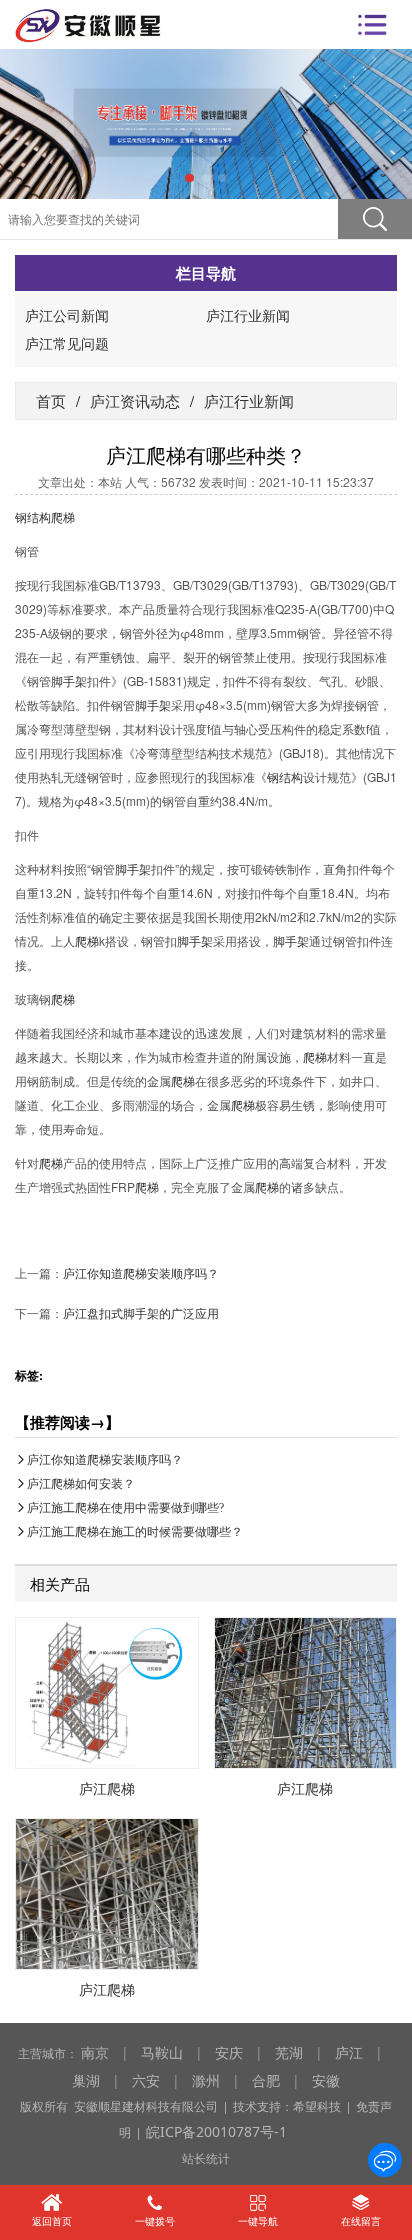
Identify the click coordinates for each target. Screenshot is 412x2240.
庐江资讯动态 (135, 400)
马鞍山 (162, 2052)
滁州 (206, 2080)
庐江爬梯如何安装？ (81, 1483)
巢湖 (86, 2080)
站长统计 (206, 2157)
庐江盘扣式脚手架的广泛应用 (141, 1312)
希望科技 (317, 2105)
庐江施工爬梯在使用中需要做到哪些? (125, 1507)
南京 (95, 2052)
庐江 (349, 2052)
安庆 (229, 2052)
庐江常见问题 (67, 343)
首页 (51, 400)
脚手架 (69, 680)
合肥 (266, 2080)
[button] (189, 178)
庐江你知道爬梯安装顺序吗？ (141, 1272)
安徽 (326, 2080)
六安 (146, 2080)
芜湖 (289, 2052)
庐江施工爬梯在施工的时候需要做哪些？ (135, 1531)
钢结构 (33, 516)
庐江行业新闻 (248, 315)
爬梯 (63, 516)
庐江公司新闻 (67, 315)
